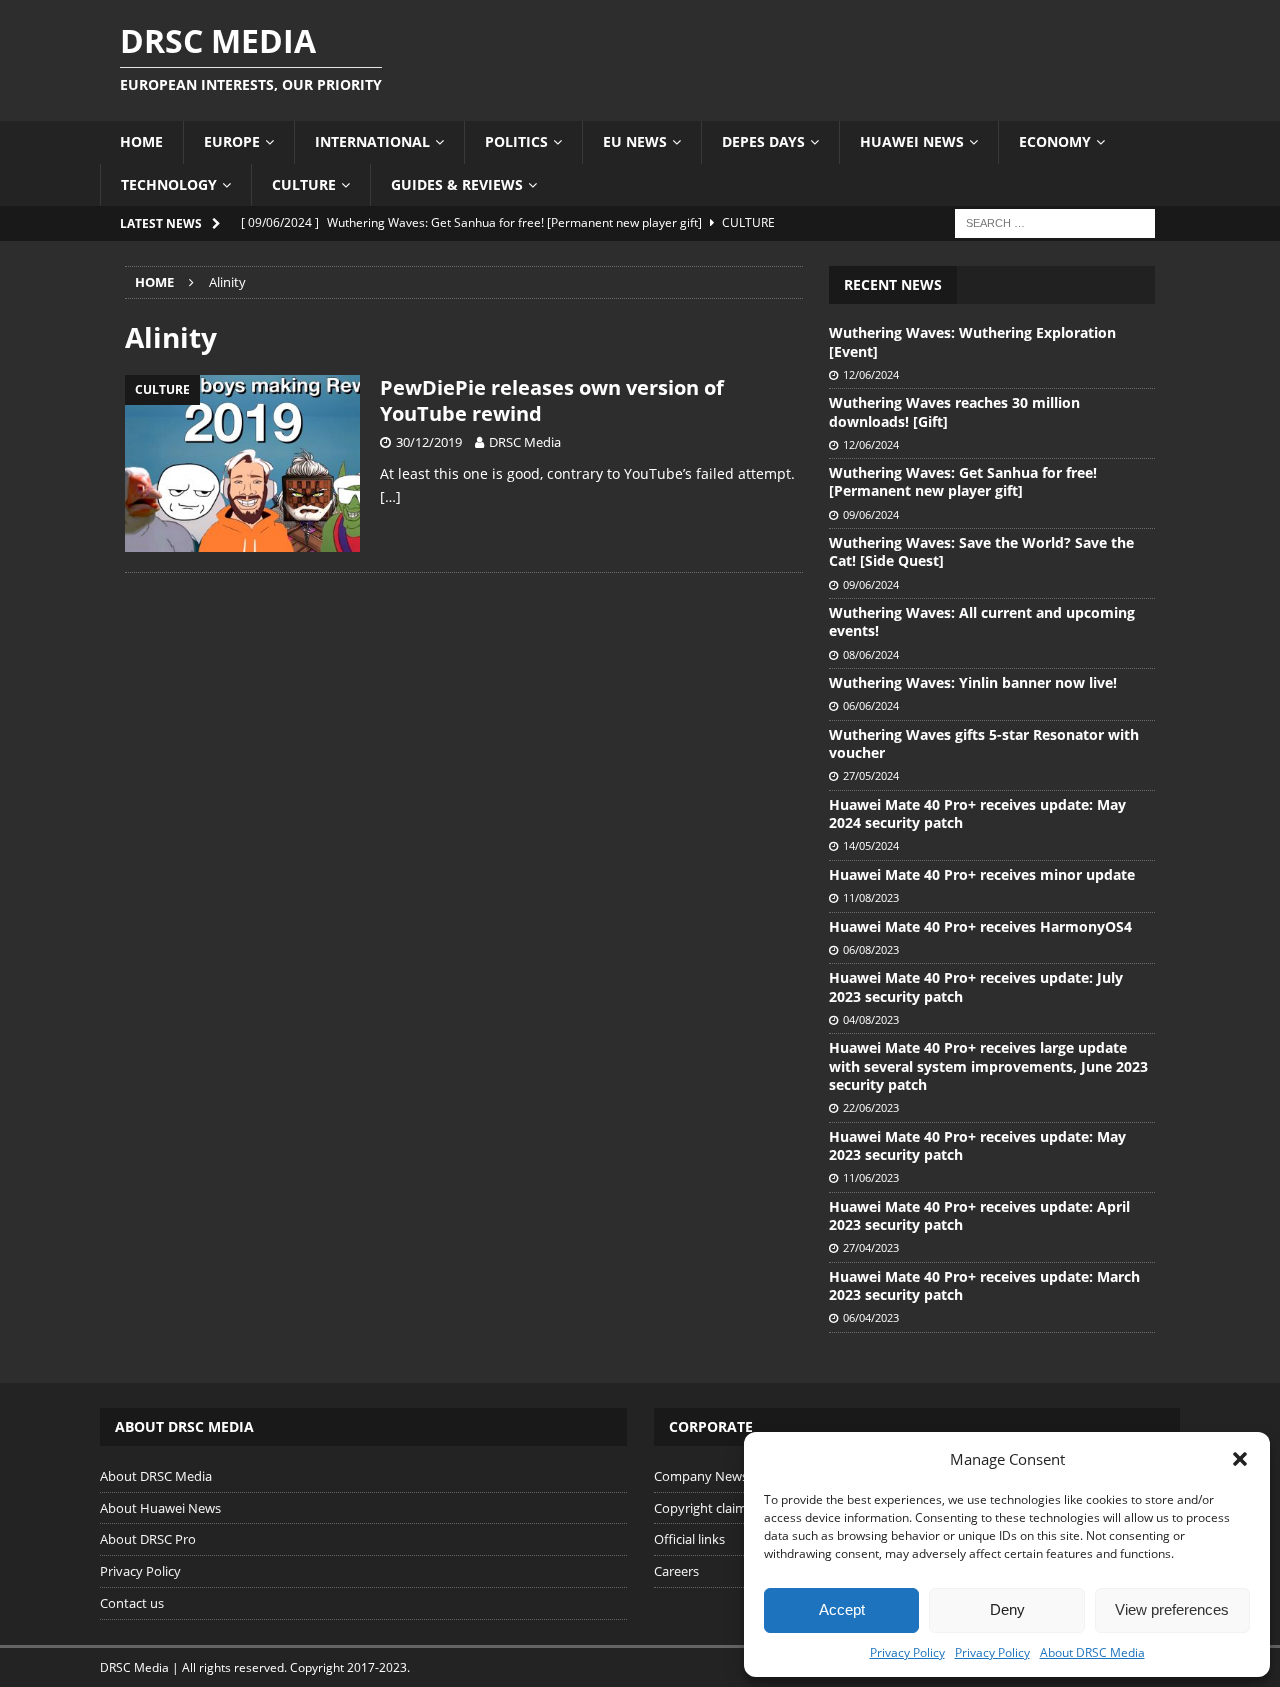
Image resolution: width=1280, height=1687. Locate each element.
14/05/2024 (871, 845)
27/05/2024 (871, 775)
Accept (842, 1609)
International (372, 141)
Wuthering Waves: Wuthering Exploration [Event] (972, 341)
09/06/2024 (871, 514)
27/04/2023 (871, 1247)
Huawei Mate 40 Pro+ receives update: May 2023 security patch (977, 1145)
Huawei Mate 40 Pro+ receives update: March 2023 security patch (984, 1285)
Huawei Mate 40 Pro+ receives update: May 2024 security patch (977, 813)
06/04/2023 (871, 1317)
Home (141, 141)
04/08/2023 (871, 1019)
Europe (232, 141)
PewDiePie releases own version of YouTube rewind (552, 400)
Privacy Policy (907, 1652)
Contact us (132, 1603)
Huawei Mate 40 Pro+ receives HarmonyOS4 (980, 926)
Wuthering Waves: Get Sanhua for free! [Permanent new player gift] (963, 481)
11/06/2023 (871, 1177)
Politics (516, 141)
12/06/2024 (871, 374)
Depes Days (763, 141)
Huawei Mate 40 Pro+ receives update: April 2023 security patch (979, 1215)
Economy (1055, 141)
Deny (1007, 1609)
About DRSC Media (1092, 1652)
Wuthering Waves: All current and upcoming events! (982, 621)
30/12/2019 (429, 442)
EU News (635, 141)
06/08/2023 (871, 949)
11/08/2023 (871, 897)
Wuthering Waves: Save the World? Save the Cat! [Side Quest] (981, 551)
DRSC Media (525, 442)
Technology (169, 184)
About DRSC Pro (148, 1539)
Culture (304, 184)
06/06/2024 (871, 705)
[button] (1240, 1459)
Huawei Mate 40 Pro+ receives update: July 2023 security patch (976, 986)
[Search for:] (1055, 221)
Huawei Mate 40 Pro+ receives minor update (982, 874)
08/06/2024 (871, 654)
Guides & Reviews (457, 184)
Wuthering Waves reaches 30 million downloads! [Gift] (954, 411)
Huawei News (912, 141)
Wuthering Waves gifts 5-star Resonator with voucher (984, 743)
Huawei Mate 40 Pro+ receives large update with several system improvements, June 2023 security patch (988, 1065)
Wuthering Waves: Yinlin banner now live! (973, 682)
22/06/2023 (871, 1107)
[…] (390, 496)
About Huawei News (160, 1508)
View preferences (1172, 1609)
